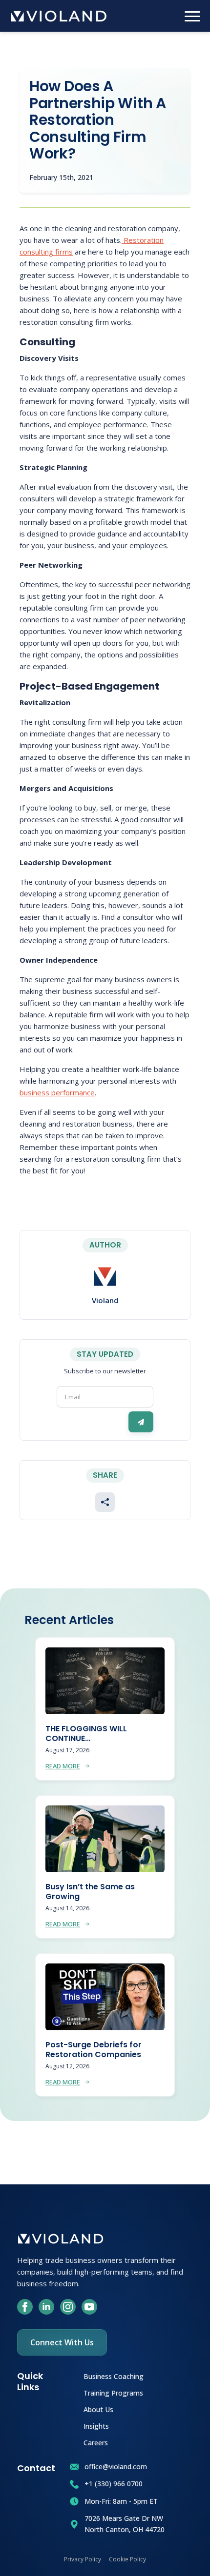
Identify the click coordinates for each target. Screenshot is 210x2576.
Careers (96, 2442)
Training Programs (113, 2392)
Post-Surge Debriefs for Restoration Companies (94, 2050)
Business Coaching (114, 2376)
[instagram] (68, 2307)
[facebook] (25, 2307)
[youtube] (89, 2307)
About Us (98, 2409)
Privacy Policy (83, 2559)
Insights (96, 2426)
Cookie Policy (127, 2559)
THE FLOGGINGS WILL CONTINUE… (86, 1734)
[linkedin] (46, 2307)
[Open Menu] (192, 16)
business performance (57, 1092)
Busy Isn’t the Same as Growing (90, 1892)
